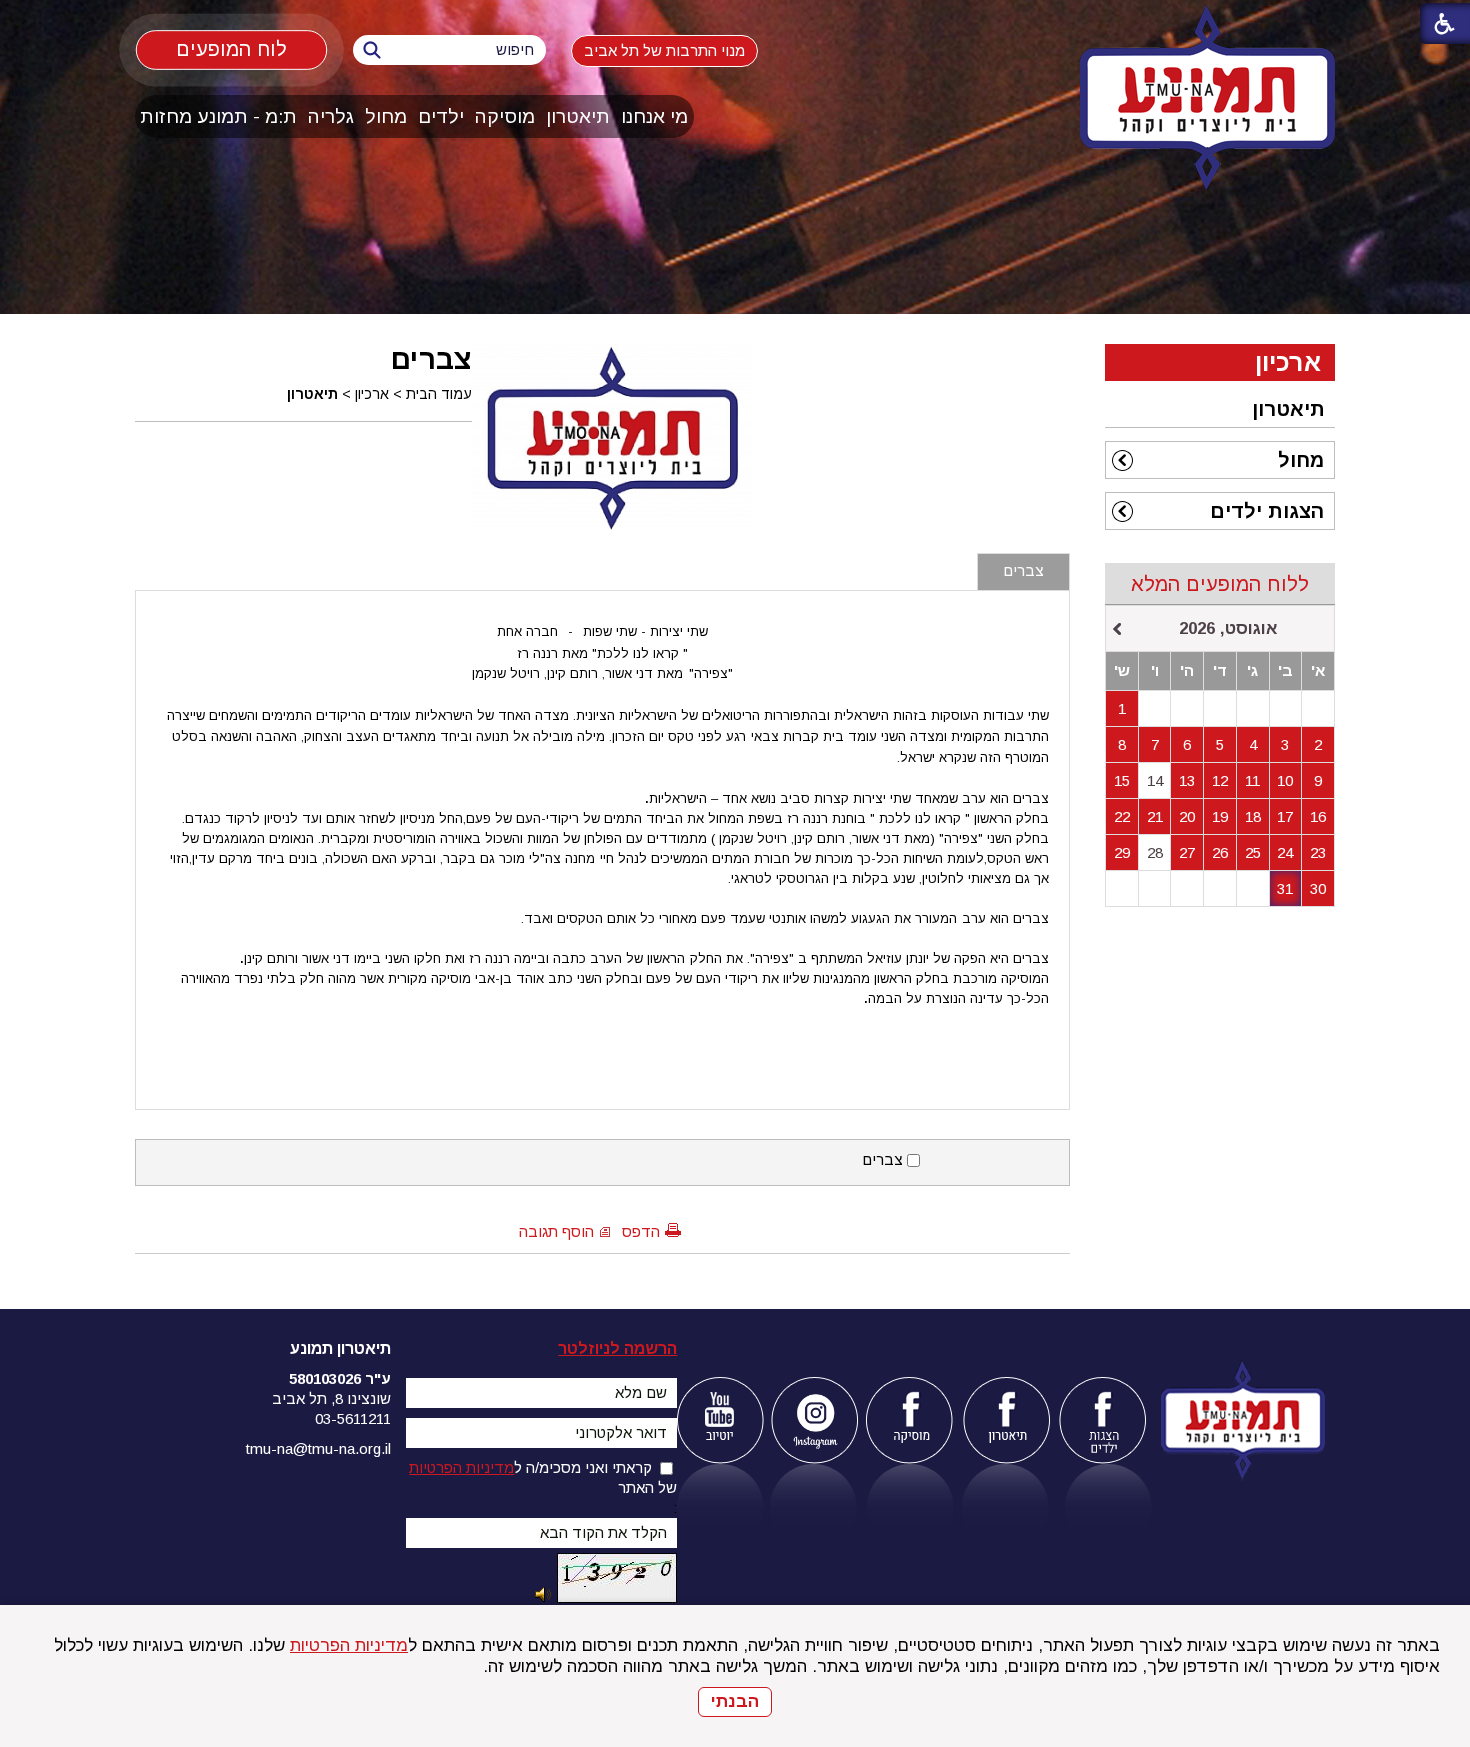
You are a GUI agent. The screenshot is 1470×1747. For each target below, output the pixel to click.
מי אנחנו (654, 116)
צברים (431, 359)
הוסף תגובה (556, 1231)
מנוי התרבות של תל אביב (664, 50)
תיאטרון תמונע (340, 1348)
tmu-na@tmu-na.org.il (318, 1448)
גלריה (331, 116)
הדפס (641, 1231)
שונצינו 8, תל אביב (331, 1398)
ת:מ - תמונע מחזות (218, 116)
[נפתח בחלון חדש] (719, 1420)
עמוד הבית (439, 394)
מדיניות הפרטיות (349, 1645)
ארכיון (372, 394)
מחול (386, 116)
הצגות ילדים (1267, 511)
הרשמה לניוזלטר (617, 1348)
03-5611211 (353, 1418)
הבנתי (735, 1701)
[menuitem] (655, 116)
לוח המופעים (231, 49)
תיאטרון (578, 116)
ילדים (441, 116)
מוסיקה (505, 116)
